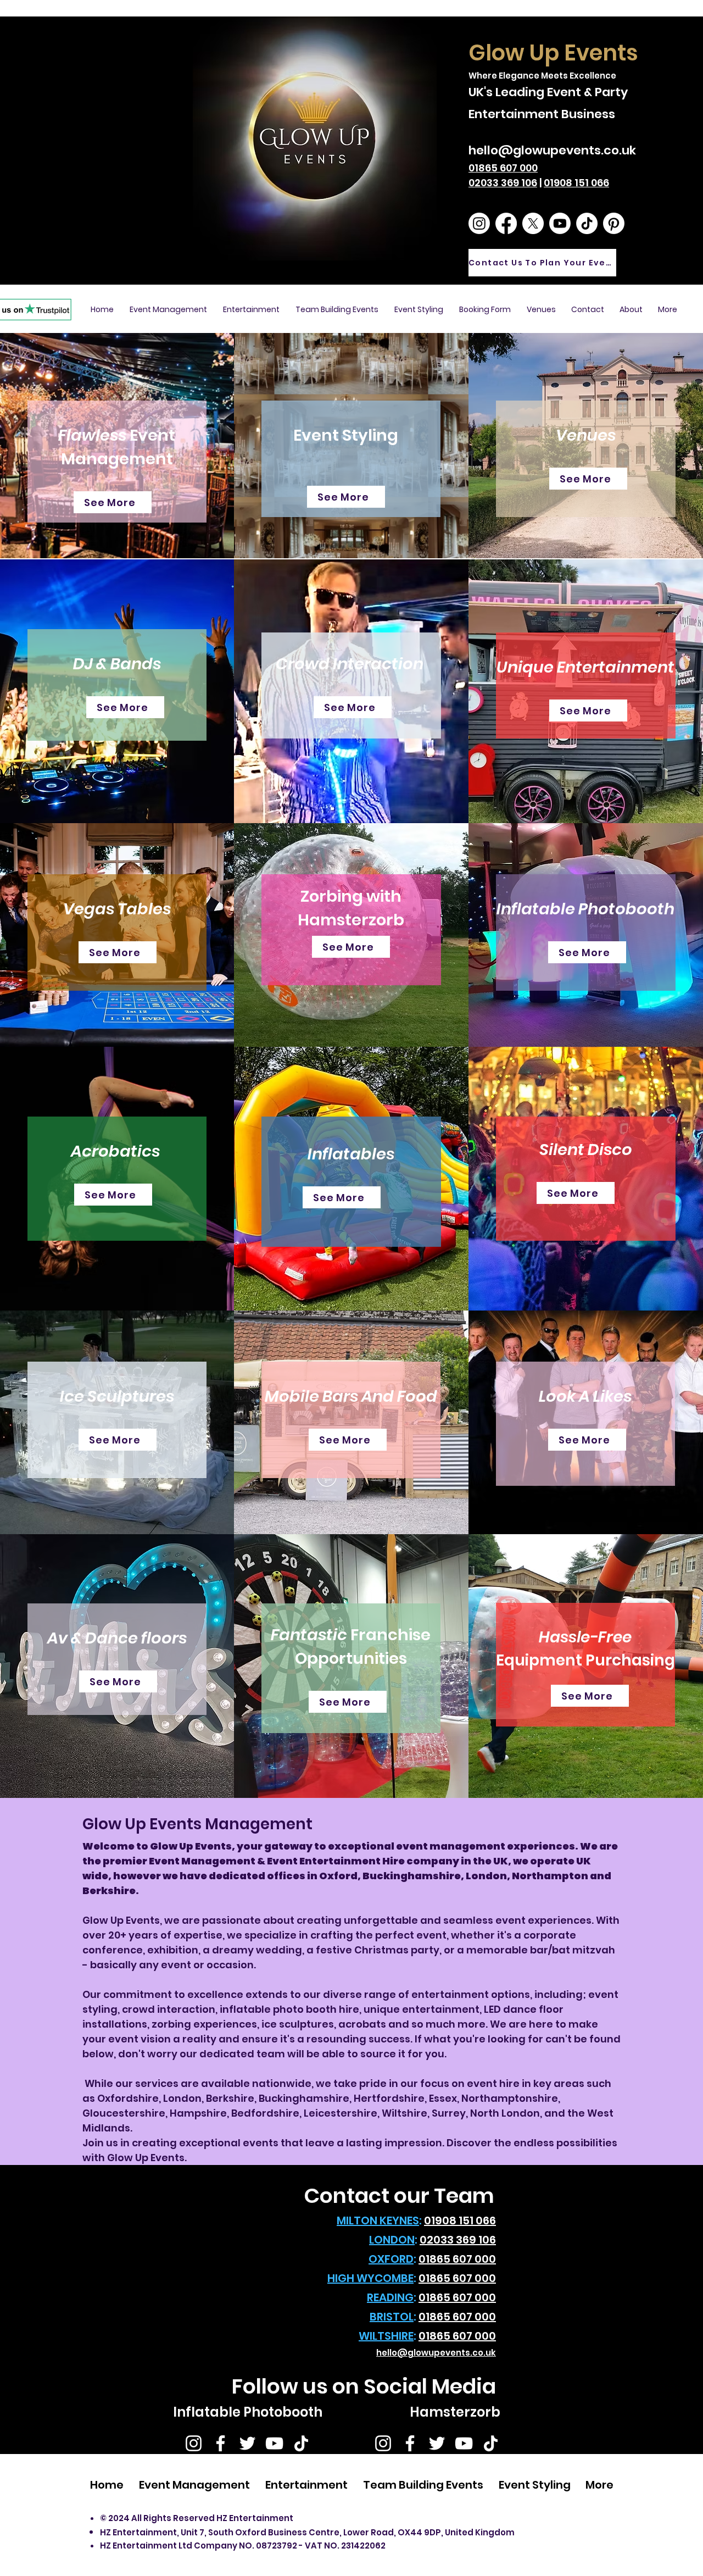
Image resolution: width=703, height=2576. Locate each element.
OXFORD (391, 2259)
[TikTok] (301, 2443)
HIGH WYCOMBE (370, 2278)
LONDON (392, 2240)
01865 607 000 (503, 168)
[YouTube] (274, 2443)
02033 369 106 (503, 183)
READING (390, 2297)
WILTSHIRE (386, 2336)
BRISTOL (392, 2317)
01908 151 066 (576, 183)
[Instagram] (194, 2443)
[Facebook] (221, 2443)
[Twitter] (247, 2443)
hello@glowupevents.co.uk (552, 150)
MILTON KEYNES (378, 2220)
